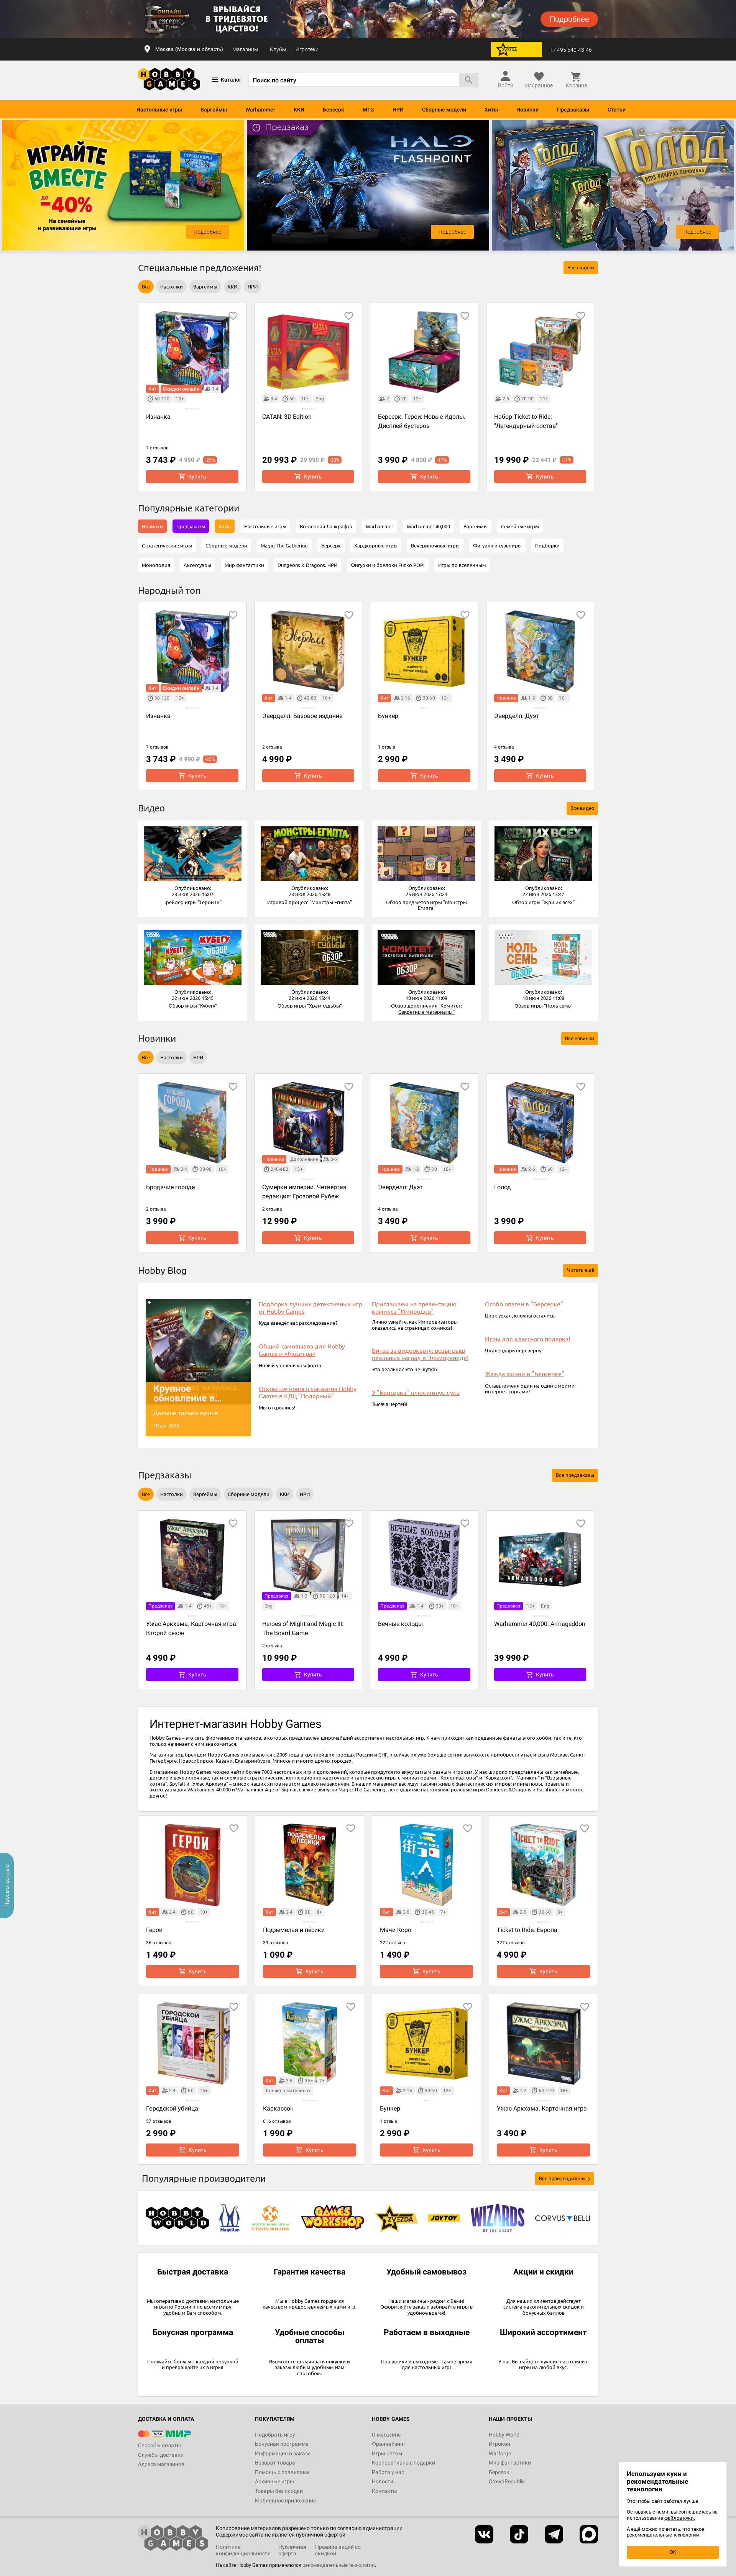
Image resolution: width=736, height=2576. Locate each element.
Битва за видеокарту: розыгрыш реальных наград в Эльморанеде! (420, 1354)
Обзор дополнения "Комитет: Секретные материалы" (426, 1009)
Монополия (156, 565)
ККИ (299, 110)
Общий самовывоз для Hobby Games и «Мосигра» (302, 1350)
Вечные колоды (400, 1624)
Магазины (245, 49)
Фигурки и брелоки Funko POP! (388, 565)
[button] (193, 854)
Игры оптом (387, 2453)
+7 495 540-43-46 (571, 50)
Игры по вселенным (462, 565)
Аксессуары (197, 565)
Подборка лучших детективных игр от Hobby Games (310, 1308)
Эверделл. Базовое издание (302, 716)
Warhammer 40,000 (428, 526)
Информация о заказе (283, 2453)
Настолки (172, 286)
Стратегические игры (167, 545)
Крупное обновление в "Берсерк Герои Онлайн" (188, 1393)
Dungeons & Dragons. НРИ (307, 565)
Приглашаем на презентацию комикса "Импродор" (414, 1308)
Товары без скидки (279, 2491)
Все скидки (581, 268)
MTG (368, 110)
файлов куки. (680, 2518)
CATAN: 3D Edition (287, 417)
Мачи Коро (396, 1930)
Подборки (547, 545)
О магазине (386, 2435)
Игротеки (307, 49)
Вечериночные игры (435, 545)
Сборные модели (444, 110)
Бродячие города (171, 1187)
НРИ (398, 110)
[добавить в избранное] (233, 316)
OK (673, 2552)
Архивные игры (274, 2481)
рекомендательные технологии (339, 2565)
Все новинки (580, 1038)
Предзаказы (573, 110)
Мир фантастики (244, 565)
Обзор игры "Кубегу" (193, 1005)
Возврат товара (275, 2463)
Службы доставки (161, 2455)
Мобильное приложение (285, 2501)
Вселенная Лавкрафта (326, 526)
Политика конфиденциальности (243, 2550)
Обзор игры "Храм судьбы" (310, 1005)
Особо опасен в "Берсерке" (524, 1304)
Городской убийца (172, 2108)
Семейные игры (520, 526)
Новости (383, 2481)
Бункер (388, 716)
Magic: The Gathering (284, 545)
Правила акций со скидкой (338, 2550)
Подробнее (207, 232)
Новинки (527, 110)
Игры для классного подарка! (527, 1339)
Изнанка (158, 417)
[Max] (589, 2534)
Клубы (278, 49)
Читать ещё (581, 1270)
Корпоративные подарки (403, 2463)
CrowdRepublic (507, 2481)
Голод (503, 1187)
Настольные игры (159, 110)
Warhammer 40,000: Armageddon (540, 1624)
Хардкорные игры (376, 545)
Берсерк (333, 110)
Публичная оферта (292, 2550)
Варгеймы (214, 110)
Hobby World (504, 2435)
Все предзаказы (575, 1475)
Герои (154, 1930)
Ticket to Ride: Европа (527, 1930)
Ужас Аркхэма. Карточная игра (542, 2108)
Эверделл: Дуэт (517, 716)
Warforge (500, 2453)
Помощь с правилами (282, 2472)
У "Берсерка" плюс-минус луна (416, 1392)
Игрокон (499, 2444)
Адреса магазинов (161, 2464)
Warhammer (260, 110)
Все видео (582, 808)
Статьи (617, 110)
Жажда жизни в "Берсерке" (525, 1374)
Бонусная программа (282, 2444)
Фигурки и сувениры (497, 545)
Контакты (384, 2491)
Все (146, 286)
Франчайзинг (389, 2444)
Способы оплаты (159, 2445)
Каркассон (278, 2108)
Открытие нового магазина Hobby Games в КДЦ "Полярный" (308, 1392)
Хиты (491, 110)
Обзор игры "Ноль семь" (543, 1005)
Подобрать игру (275, 2435)
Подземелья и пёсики (294, 1930)
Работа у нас (388, 2472)
